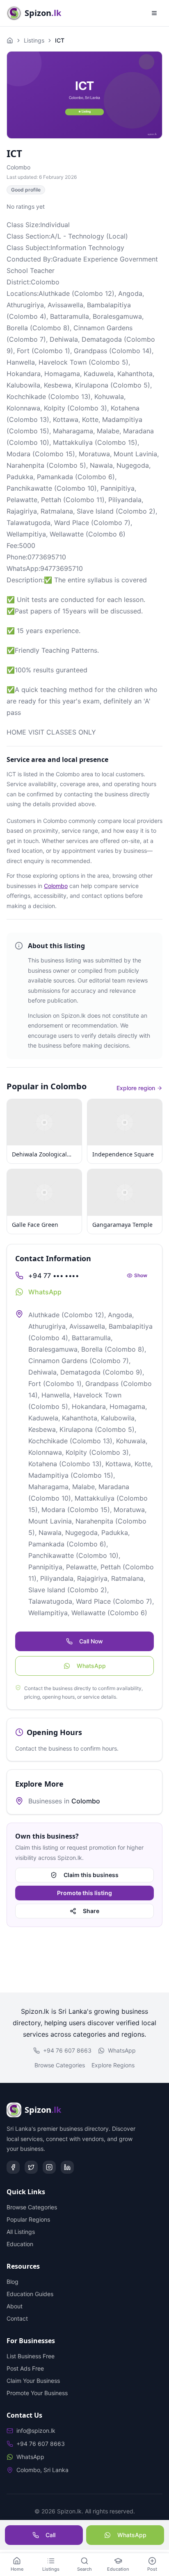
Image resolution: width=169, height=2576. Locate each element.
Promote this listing (84, 1893)
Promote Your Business (37, 2393)
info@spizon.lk (36, 2431)
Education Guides (30, 2294)
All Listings (21, 2232)
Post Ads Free (25, 2368)
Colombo (18, 167)
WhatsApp (91, 1666)
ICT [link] (60, 40)
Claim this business (91, 1875)
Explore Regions (113, 2065)
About (15, 2306)
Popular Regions (28, 2219)
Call (50, 2535)
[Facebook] (13, 2167)
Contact (17, 2318)
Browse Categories (60, 2065)
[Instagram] (49, 2167)
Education (20, 2244)
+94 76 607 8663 (67, 2050)
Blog (13, 2282)
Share (91, 1911)
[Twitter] (31, 2167)
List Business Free (31, 2356)
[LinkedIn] (67, 2167)
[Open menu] (154, 13)
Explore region (136, 1088)
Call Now (91, 1641)
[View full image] (84, 95)
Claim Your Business (33, 2381)
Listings (34, 40)
